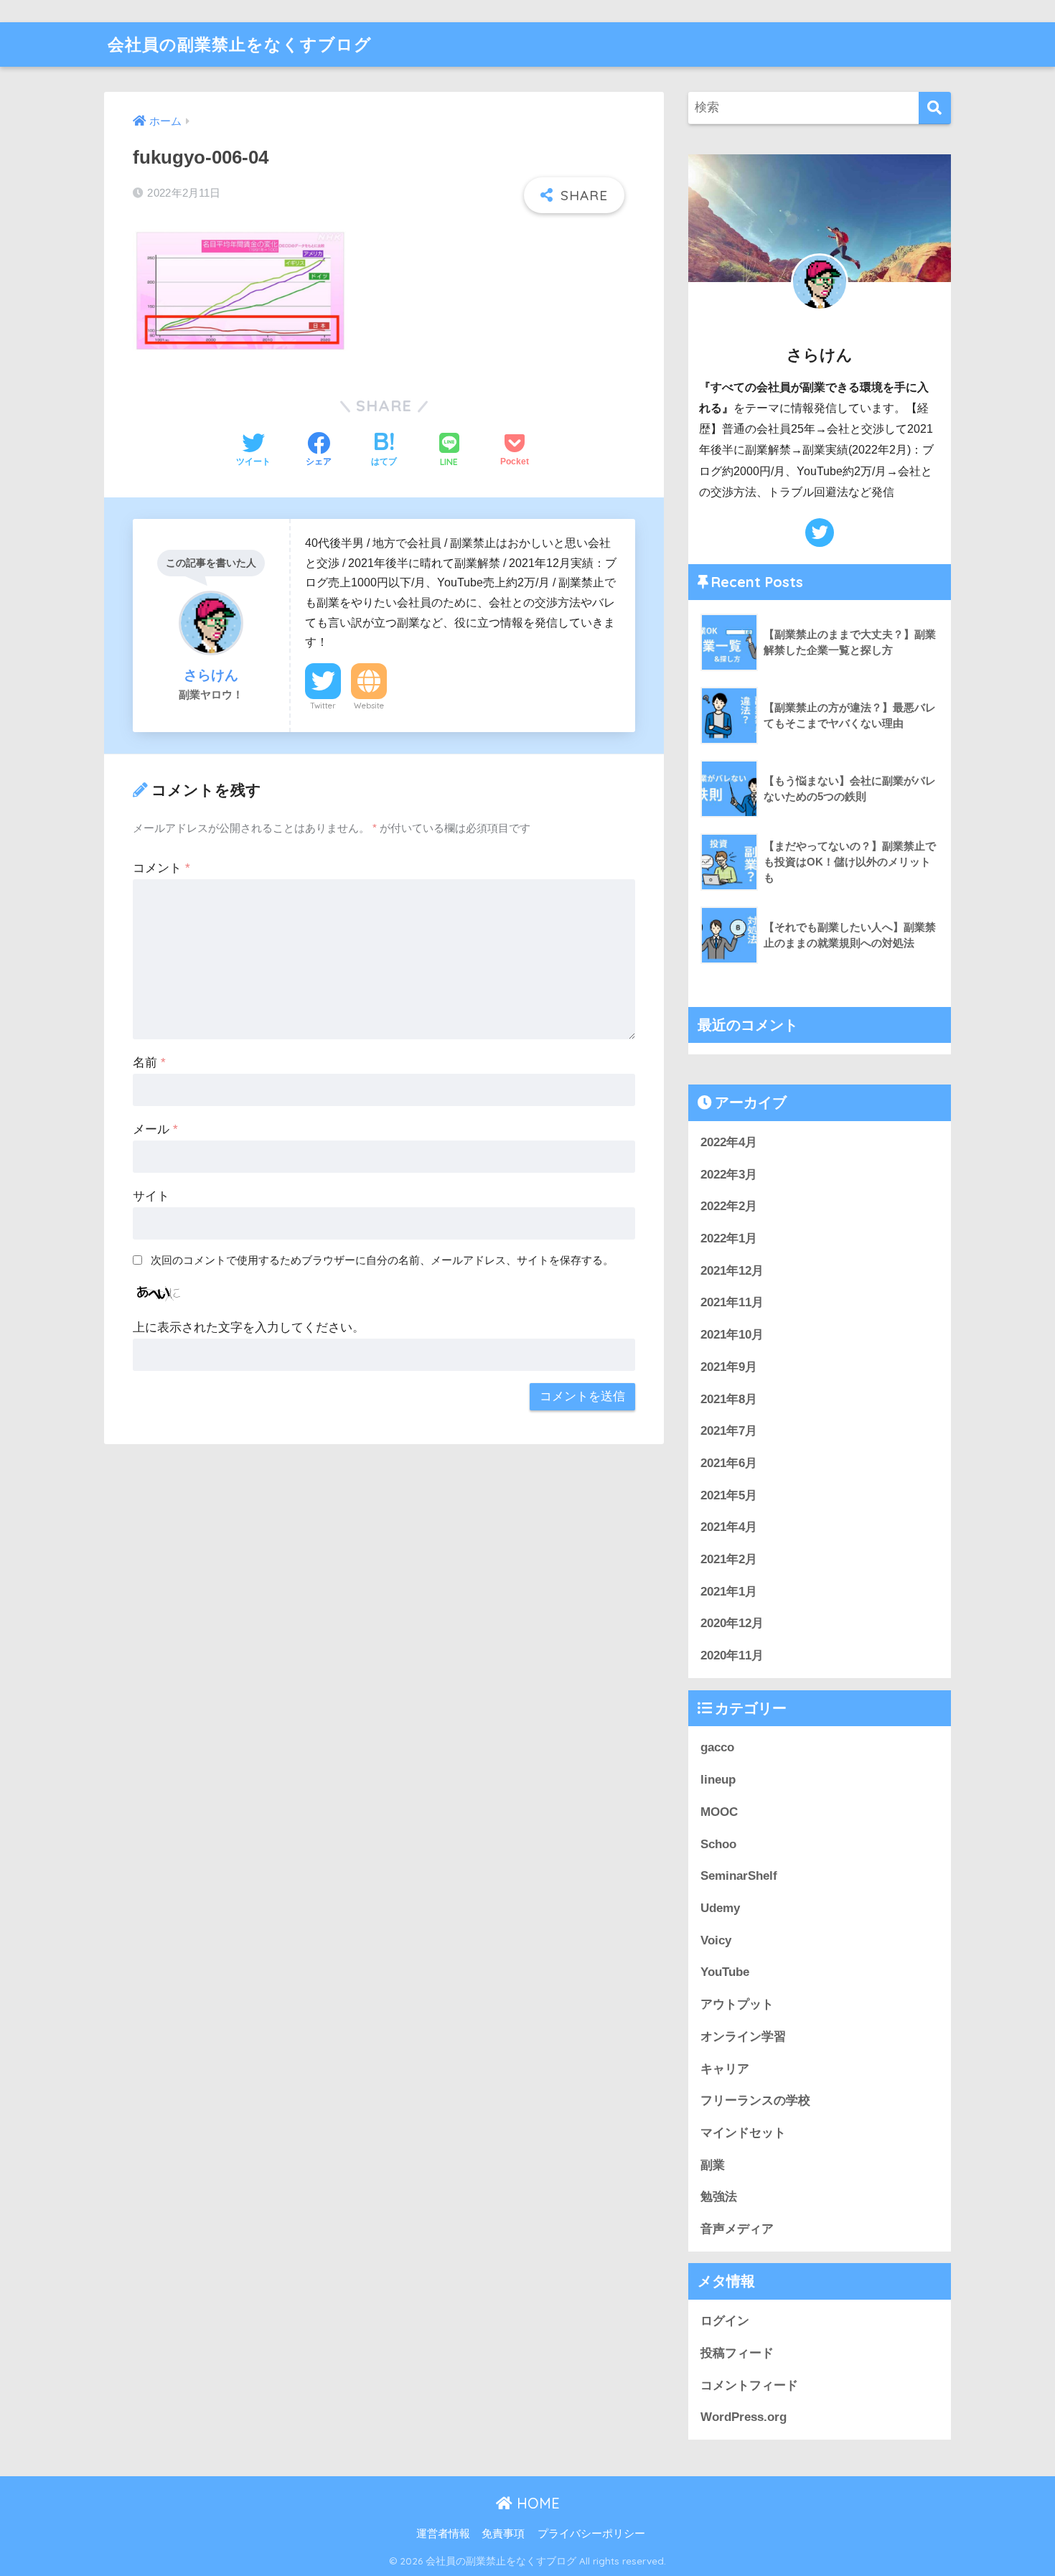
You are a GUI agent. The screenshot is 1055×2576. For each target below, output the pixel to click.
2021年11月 (732, 1302)
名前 (149, 1063)
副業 (713, 2165)
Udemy (720, 1908)
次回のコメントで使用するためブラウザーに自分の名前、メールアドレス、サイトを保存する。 (382, 1260)
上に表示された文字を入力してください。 (249, 1327)
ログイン (725, 2321)
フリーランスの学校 (755, 2100)
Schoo (718, 1844)
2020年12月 (732, 1623)
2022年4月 (729, 1142)
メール (155, 1129)
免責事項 (503, 2534)
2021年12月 (732, 1271)
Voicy (716, 1940)
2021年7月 (729, 1431)
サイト (151, 1196)
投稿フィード (737, 2353)
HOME (536, 2503)
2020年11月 (732, 1655)
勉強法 (719, 2197)
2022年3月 (729, 1175)
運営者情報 (443, 2534)
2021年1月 (729, 1592)
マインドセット (743, 2133)
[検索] (935, 108)
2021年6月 (729, 1463)
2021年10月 (732, 1335)
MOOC (719, 1812)
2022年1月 (729, 1238)
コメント (161, 868)
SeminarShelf (739, 1876)
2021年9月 (729, 1367)
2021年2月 (729, 1559)
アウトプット (737, 2004)
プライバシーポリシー (591, 2534)
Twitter (323, 706)
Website (369, 706)
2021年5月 (729, 1495)
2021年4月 (729, 1527)
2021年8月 (729, 1399)
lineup (718, 1780)
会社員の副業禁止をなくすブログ (240, 44)
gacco (717, 1747)
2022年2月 (729, 1206)
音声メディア (737, 2229)
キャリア (725, 2069)
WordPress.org (744, 2417)
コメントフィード (749, 2385)
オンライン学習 (743, 2037)
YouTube (725, 1972)
